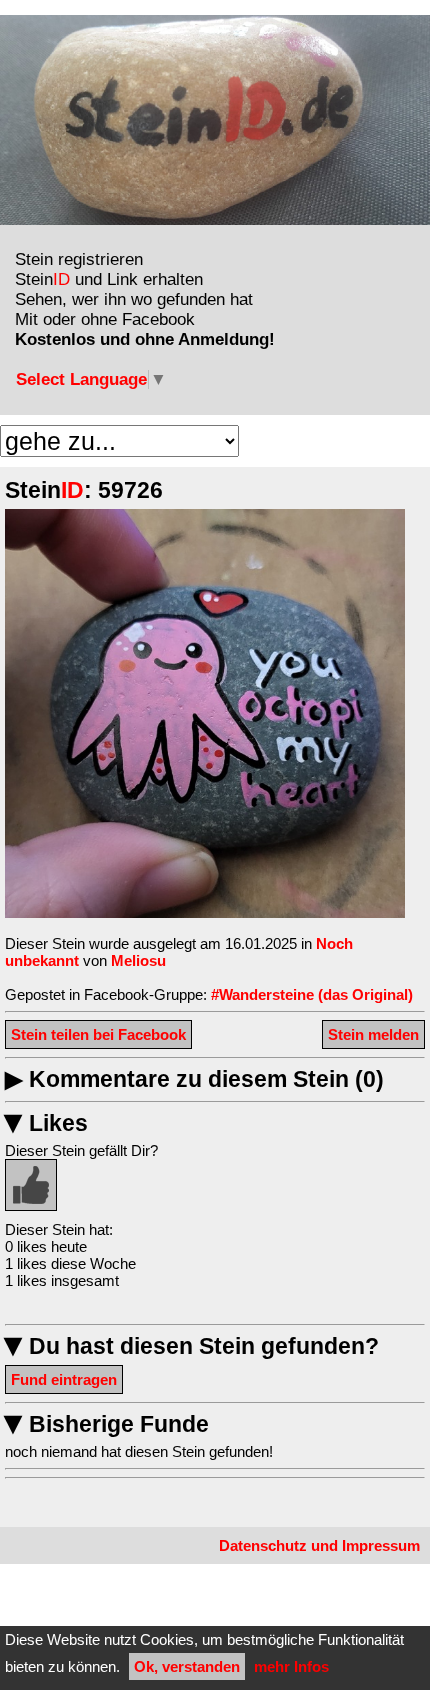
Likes (46, 1123)
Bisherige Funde (107, 1424)
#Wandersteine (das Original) (312, 994)
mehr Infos (291, 1666)
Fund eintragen (64, 1379)
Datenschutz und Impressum (319, 1545)
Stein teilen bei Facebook (98, 1034)
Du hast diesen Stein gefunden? (192, 1346)
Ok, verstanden (187, 1666)
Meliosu (138, 960)
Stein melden (373, 1034)
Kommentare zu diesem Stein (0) (194, 1079)
